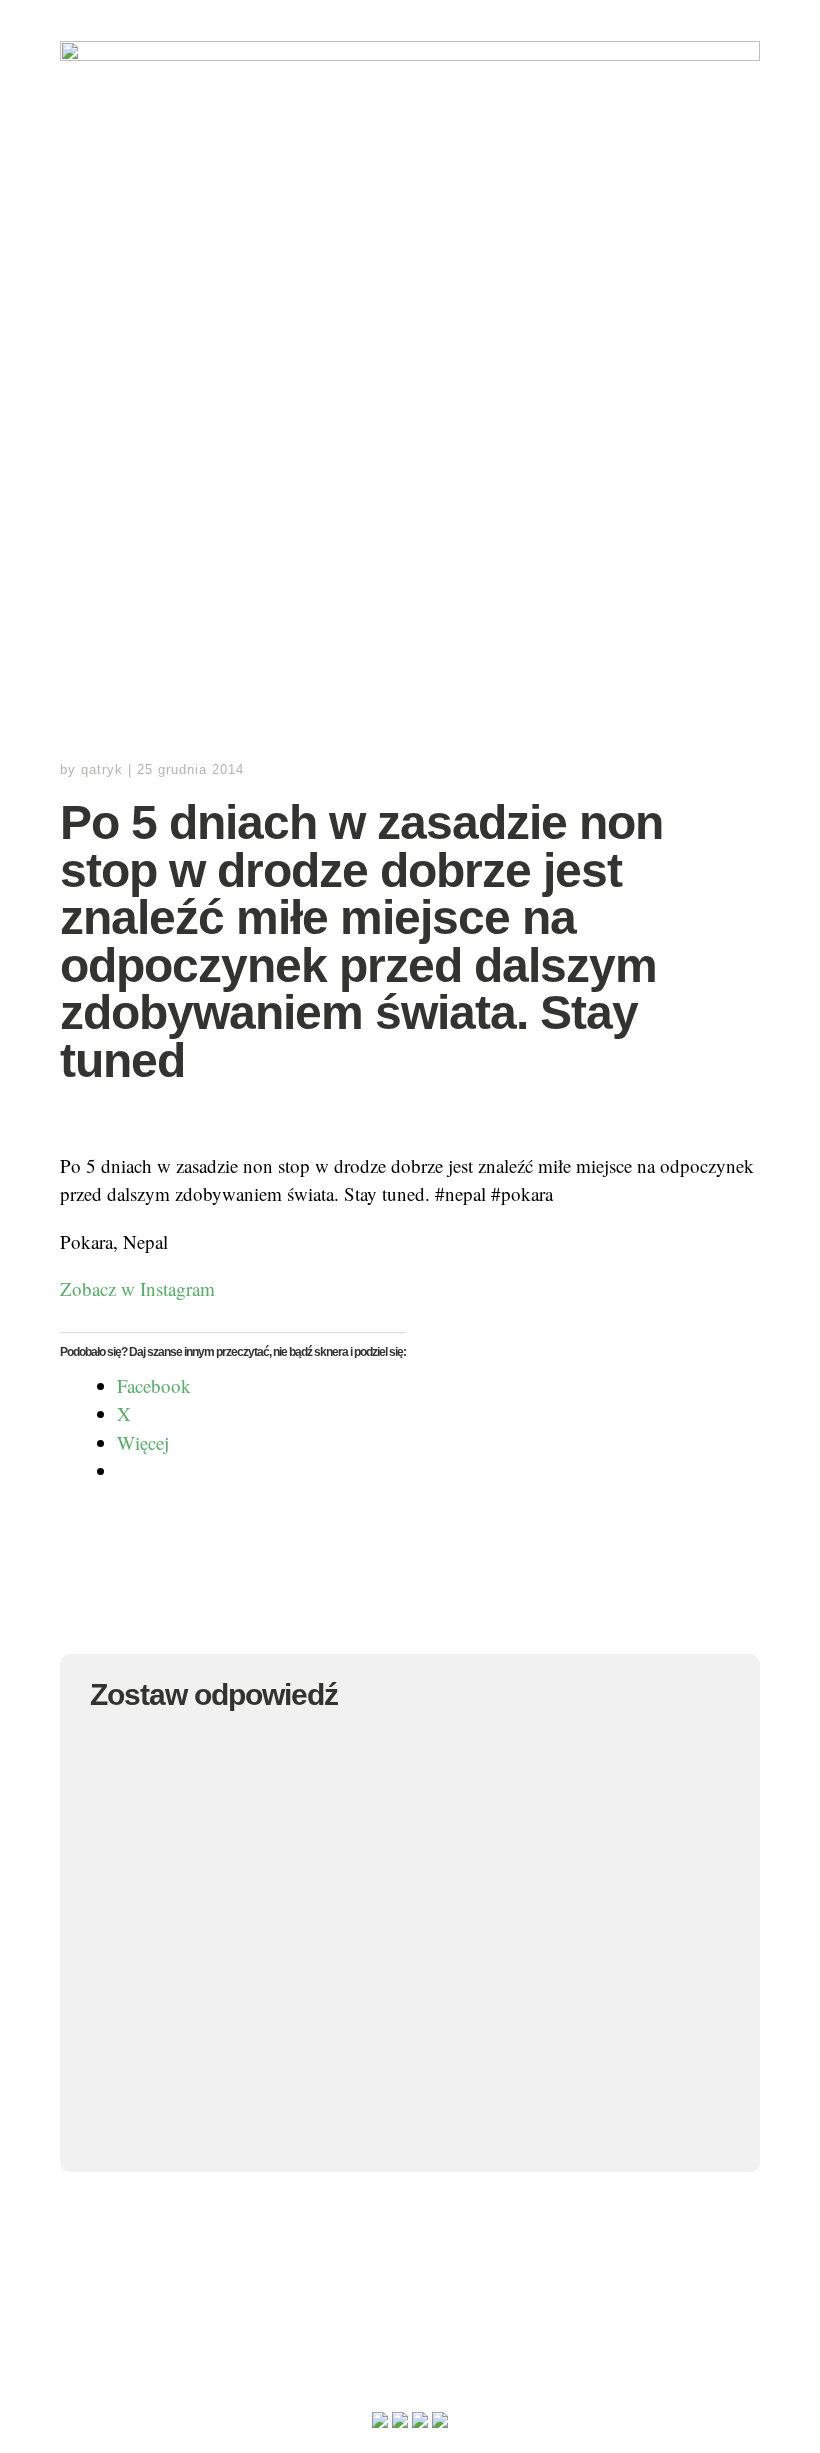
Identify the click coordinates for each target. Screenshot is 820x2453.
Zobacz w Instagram (137, 1288)
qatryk (102, 769)
